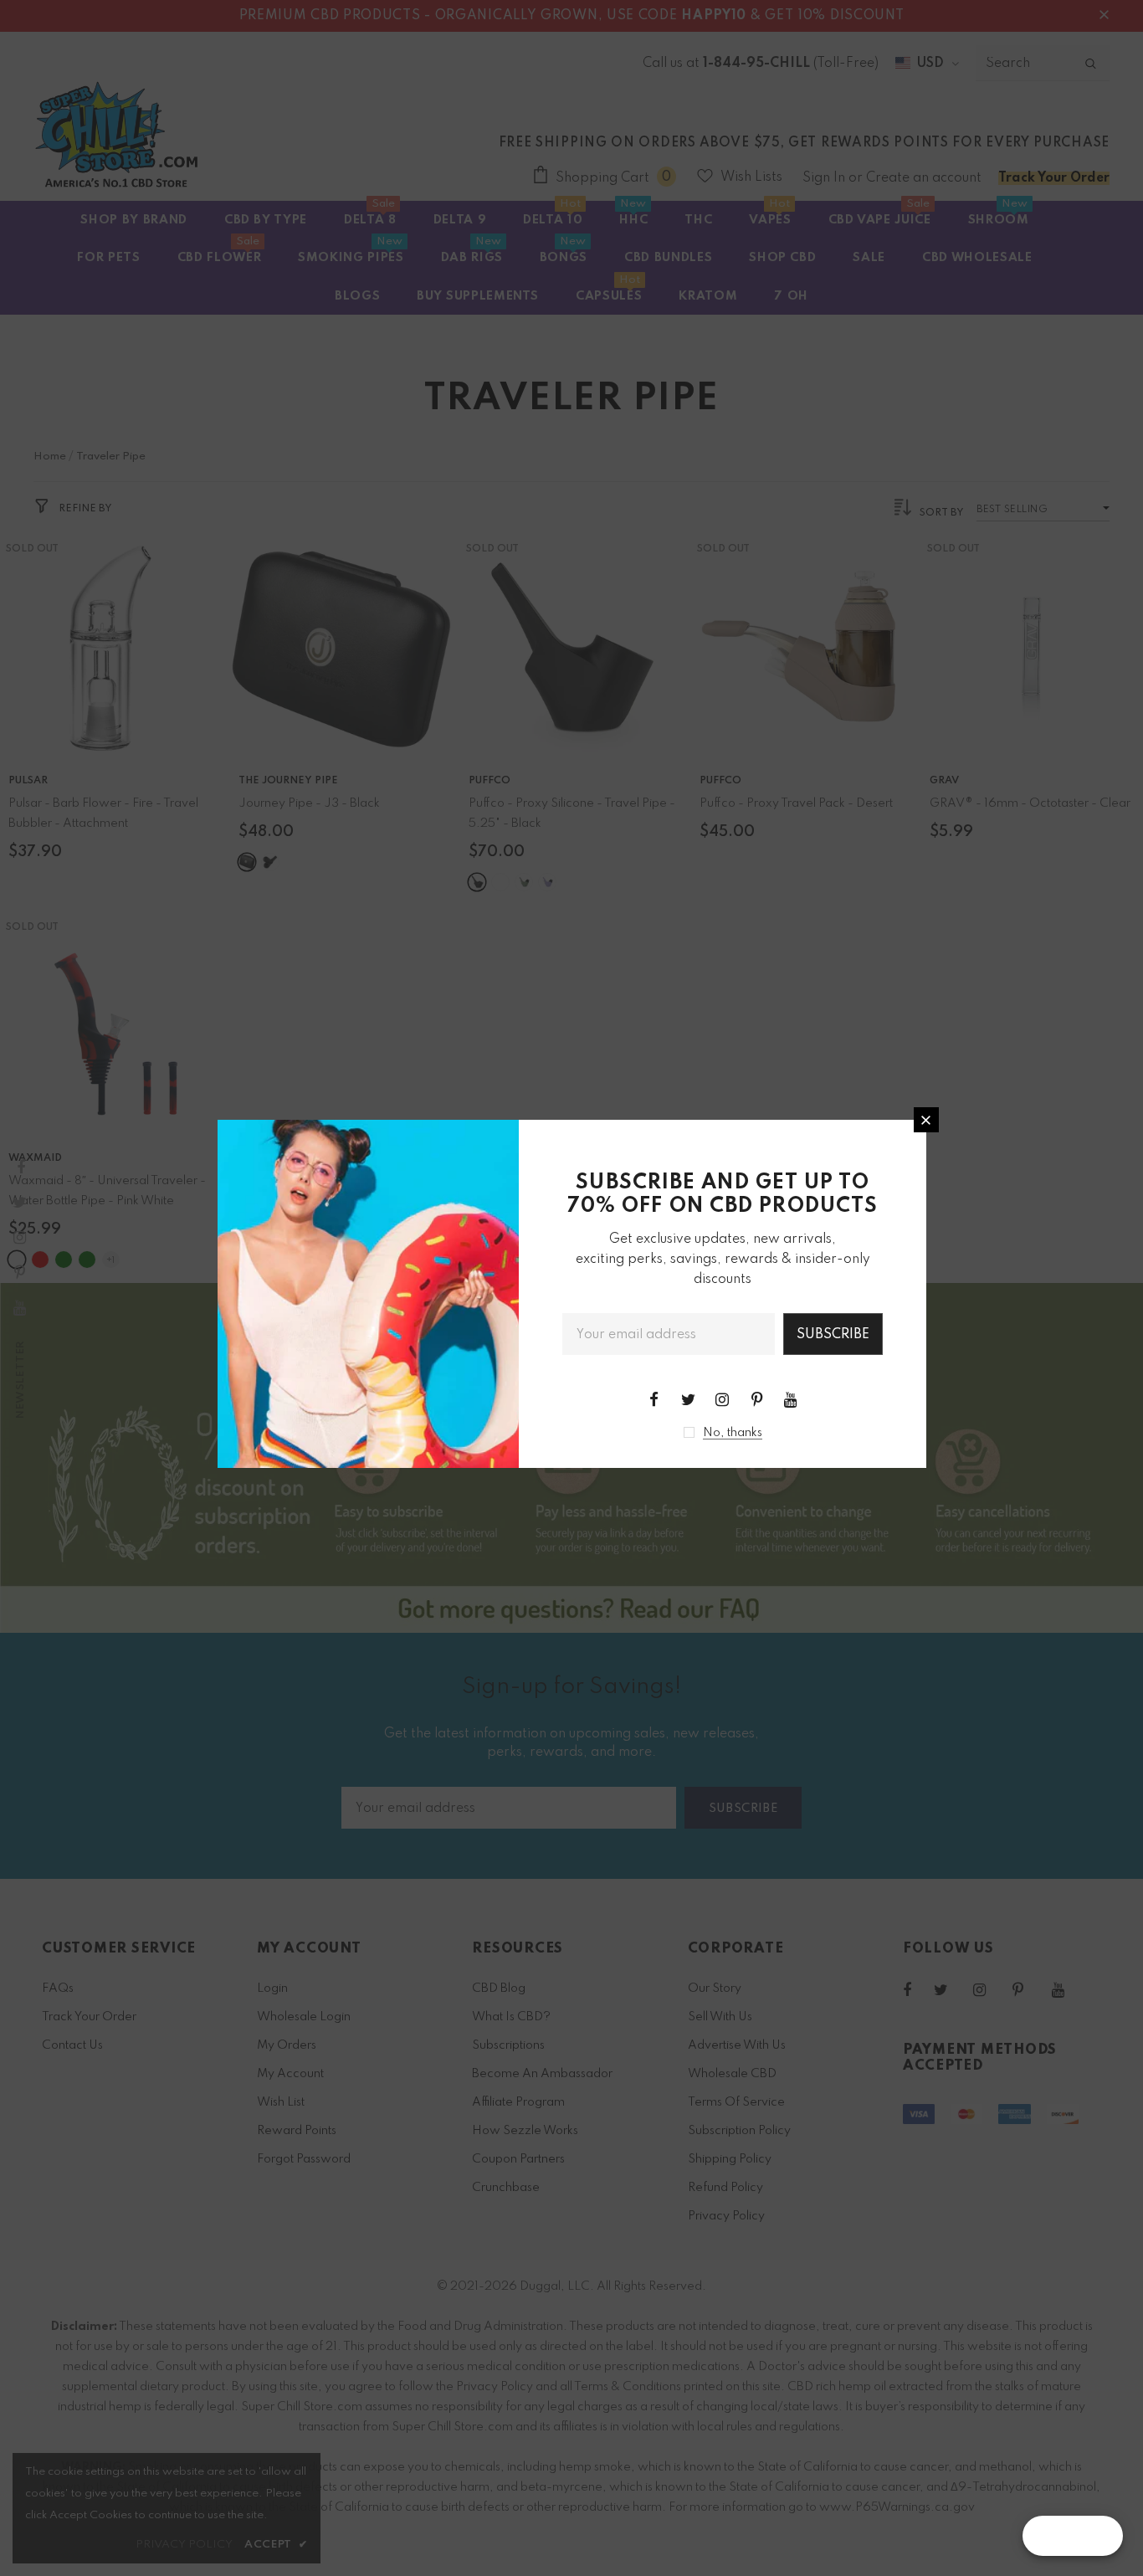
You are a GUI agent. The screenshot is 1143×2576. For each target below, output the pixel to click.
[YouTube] (791, 1399)
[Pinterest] (756, 1399)
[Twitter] (688, 1399)
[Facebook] (654, 1399)
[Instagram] (722, 1399)
